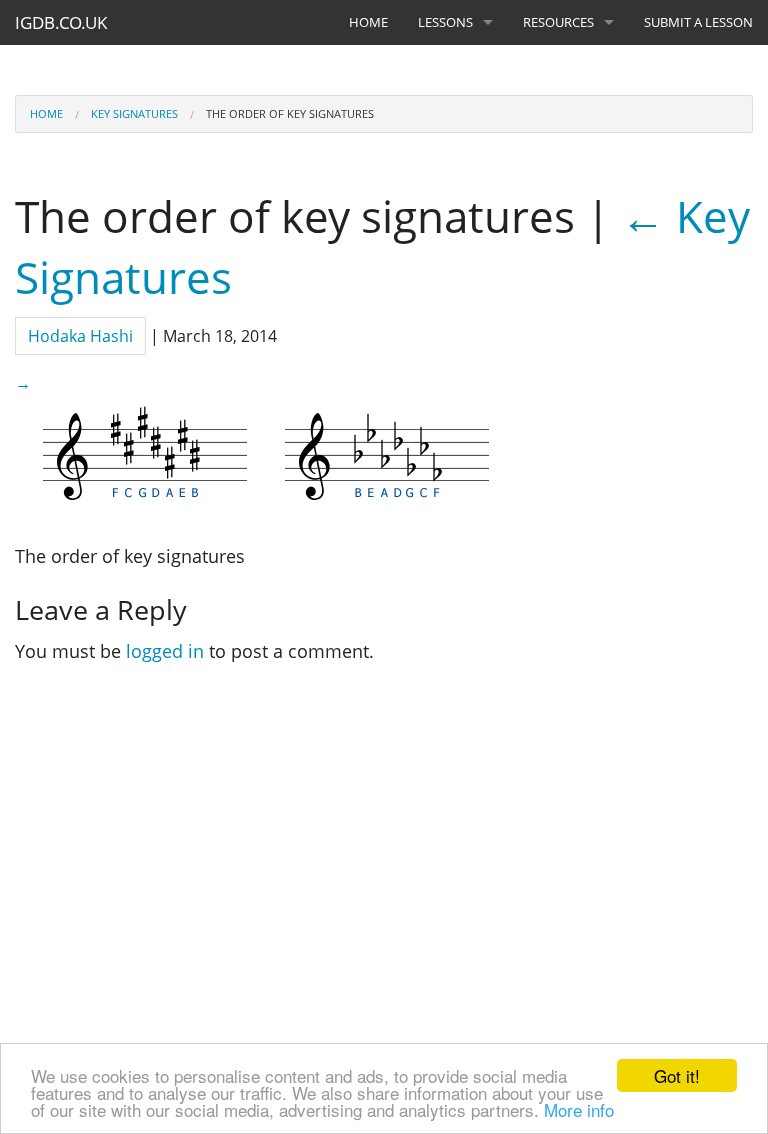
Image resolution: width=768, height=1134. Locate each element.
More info (579, 1109)
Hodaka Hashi (80, 336)
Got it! (677, 1075)
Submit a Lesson (698, 22)
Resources (558, 22)
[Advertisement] (393, 855)
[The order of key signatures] (265, 454)
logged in (165, 651)
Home (368, 22)
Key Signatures (134, 113)
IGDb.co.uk (61, 22)
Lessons (445, 22)
